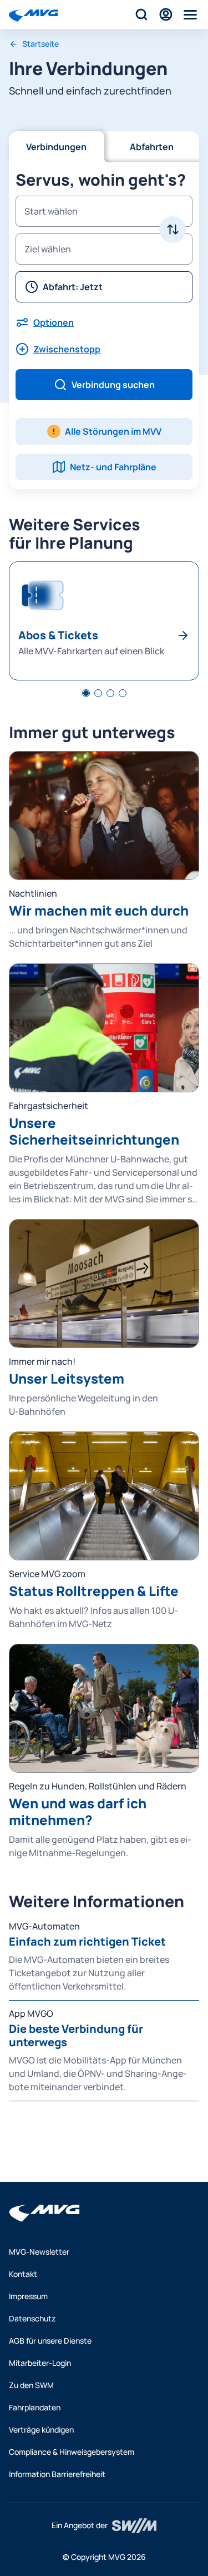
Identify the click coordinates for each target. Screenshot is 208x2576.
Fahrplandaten (35, 2407)
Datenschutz (32, 2318)
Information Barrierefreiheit (57, 2474)
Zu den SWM (31, 2385)
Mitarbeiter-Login (40, 2363)
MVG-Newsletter (39, 2252)
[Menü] (190, 14)
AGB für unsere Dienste (50, 2341)
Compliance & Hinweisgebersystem (72, 2452)
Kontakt (23, 2274)
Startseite (40, 44)
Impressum (28, 2296)
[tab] (86, 693)
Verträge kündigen (41, 2430)
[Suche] (141, 14)
